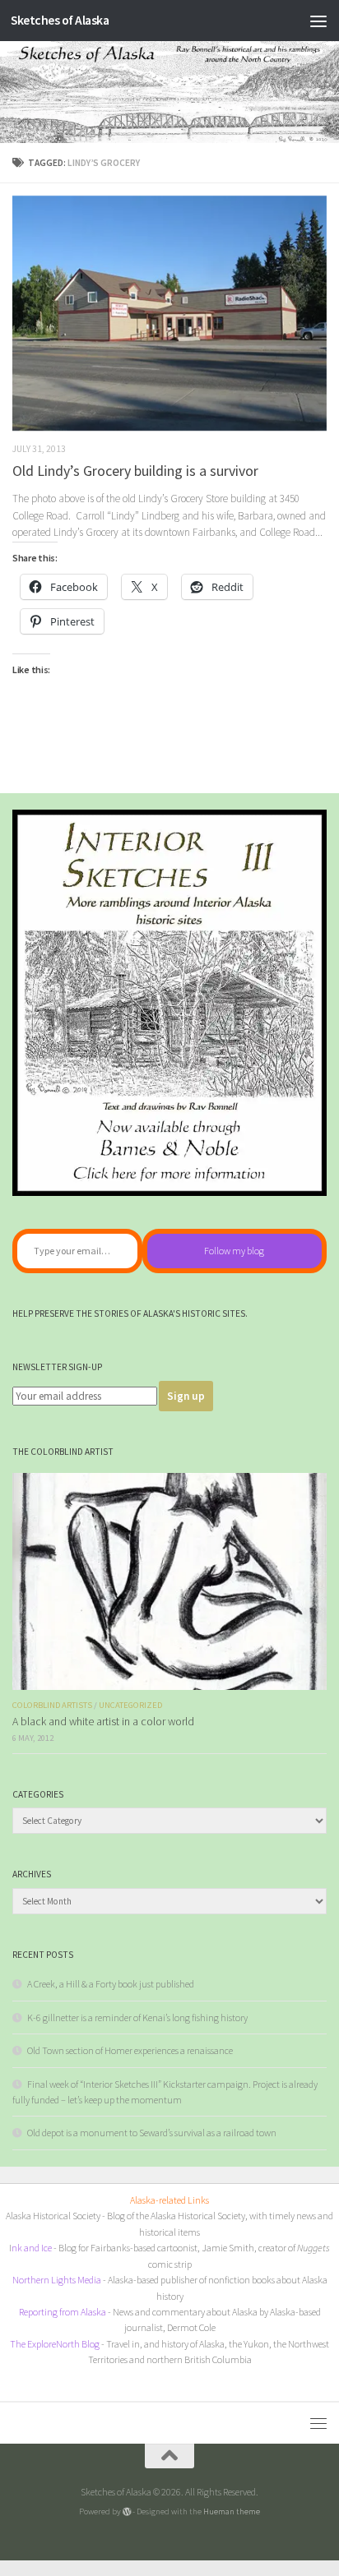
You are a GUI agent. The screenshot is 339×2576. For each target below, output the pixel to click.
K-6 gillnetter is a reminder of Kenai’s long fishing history (137, 2017)
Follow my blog (234, 1251)
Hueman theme (232, 2511)
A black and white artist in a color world (103, 1722)
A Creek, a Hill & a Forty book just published (111, 1984)
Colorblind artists (52, 1705)
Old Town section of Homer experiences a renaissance (130, 2050)
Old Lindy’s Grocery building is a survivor (135, 471)
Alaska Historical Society (53, 2216)
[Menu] (318, 21)
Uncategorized (130, 1705)
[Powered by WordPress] (127, 2511)
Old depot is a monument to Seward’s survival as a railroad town (152, 2133)
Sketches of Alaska (60, 20)
